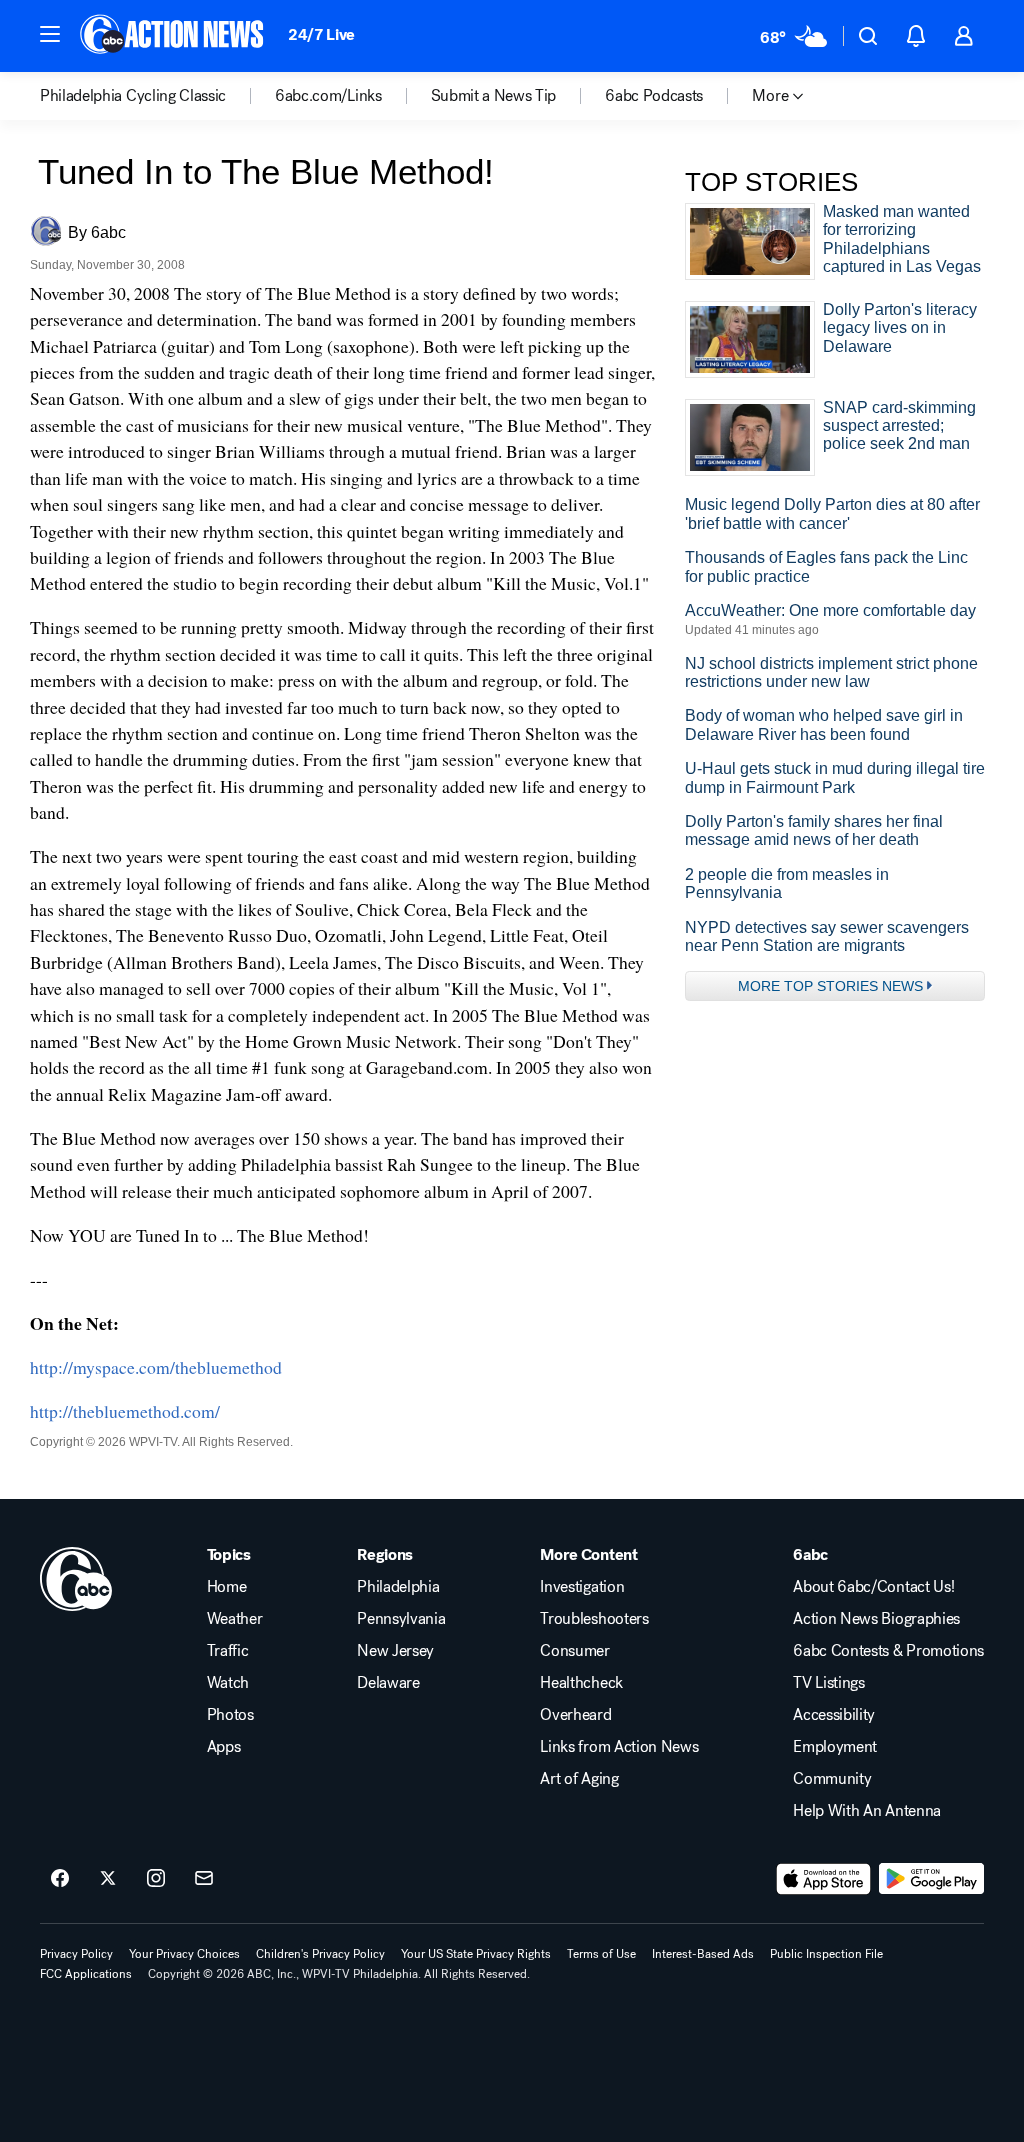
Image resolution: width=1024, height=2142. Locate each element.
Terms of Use (601, 1954)
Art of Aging (579, 1779)
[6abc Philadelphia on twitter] (108, 1879)
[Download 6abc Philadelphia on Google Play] (931, 1879)
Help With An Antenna (867, 1811)
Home (227, 1587)
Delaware (388, 1683)
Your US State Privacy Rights (476, 1954)
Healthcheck (581, 1683)
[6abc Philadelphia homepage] (173, 36)
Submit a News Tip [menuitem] (494, 96)
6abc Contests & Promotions (888, 1651)
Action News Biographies (876, 1619)
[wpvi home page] (76, 1579)
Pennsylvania (401, 1619)
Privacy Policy (76, 1954)
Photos (230, 1715)
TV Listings (828, 1683)
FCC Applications (86, 1974)
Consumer (574, 1651)
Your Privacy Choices (184, 1954)
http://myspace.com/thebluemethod (156, 1367)
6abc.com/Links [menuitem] (328, 96)
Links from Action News (619, 1747)
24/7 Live (321, 34)
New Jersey (395, 1651)
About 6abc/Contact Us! (873, 1587)
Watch (228, 1683)
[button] (50, 34)
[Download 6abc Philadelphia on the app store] (824, 1879)
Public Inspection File (826, 1954)
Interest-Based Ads (703, 1954)
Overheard (575, 1715)
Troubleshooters (594, 1619)
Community (832, 1779)
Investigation (582, 1587)
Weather (235, 1619)
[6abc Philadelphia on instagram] (156, 1879)
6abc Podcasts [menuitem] (654, 96)
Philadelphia (398, 1587)
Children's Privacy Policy (320, 1954)
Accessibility (834, 1715)
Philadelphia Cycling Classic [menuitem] (133, 96)
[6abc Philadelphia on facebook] (60, 1879)
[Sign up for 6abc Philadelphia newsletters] (204, 1879)
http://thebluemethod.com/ (125, 1411)
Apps (224, 1747)
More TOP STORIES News (830, 986)
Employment (835, 1747)
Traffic (228, 1651)
